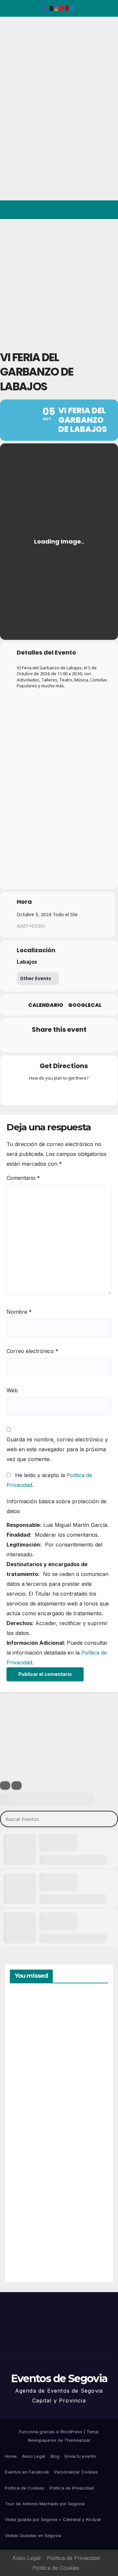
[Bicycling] (85, 1092)
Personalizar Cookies (76, 2472)
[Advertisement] (59, 281)
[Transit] (59, 1092)
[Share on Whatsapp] (71, 1043)
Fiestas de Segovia (26, 2097)
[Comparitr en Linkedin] (45, 1043)
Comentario (23, 1178)
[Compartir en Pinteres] (58, 1043)
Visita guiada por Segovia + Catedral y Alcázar (53, 2519)
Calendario (46, 1005)
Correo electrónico (32, 1351)
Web (12, 1390)
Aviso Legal (34, 2456)
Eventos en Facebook (27, 2472)
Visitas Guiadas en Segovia (33, 2535)
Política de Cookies (25, 2488)
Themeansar (77, 2440)
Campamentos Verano (33, 2024)
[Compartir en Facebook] (19, 1043)
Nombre (19, 1312)
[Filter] (5, 1785)
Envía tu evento (80, 2456)
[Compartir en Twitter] (32, 1043)
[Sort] (17, 1785)
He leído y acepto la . (49, 1480)
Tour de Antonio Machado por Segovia (45, 2504)
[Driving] (46, 1092)
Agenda (26, 2249)
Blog (55, 2456)
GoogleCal (85, 1005)
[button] (85, 210)
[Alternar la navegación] (108, 210)
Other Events (36, 978)
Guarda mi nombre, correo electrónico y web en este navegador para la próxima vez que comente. (57, 1449)
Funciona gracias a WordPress (51, 2432)
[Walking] (72, 1092)
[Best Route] (33, 1092)
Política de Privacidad (72, 2488)
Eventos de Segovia (15, 62)
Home (11, 2456)
